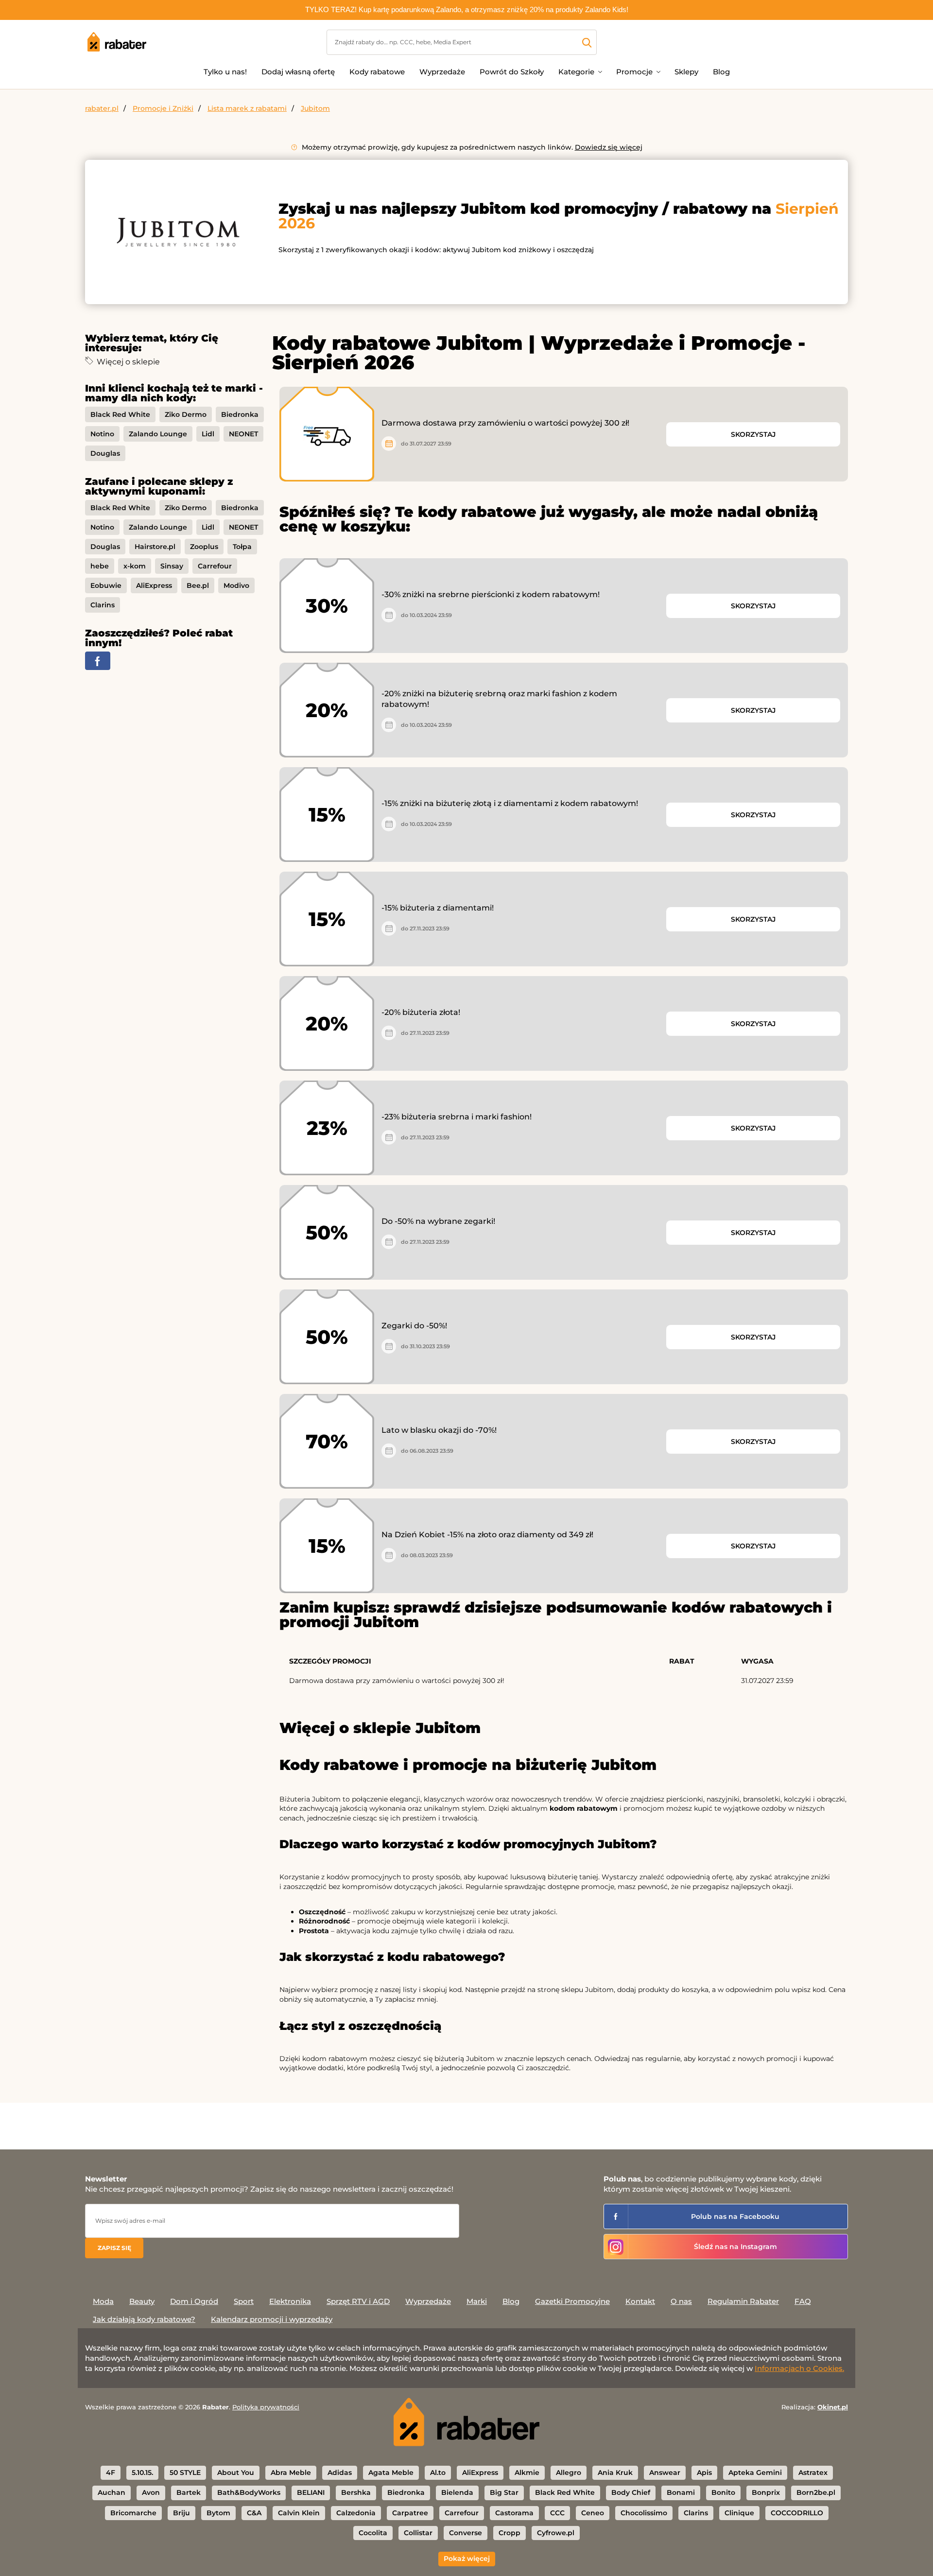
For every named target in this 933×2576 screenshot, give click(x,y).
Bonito (723, 2492)
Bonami (681, 2492)
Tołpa (242, 547)
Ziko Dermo (186, 414)
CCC (557, 2513)
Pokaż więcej (467, 2559)
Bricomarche (133, 2513)
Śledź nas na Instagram (735, 2247)
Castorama (514, 2513)
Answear (665, 2473)
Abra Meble (291, 2473)
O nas (681, 2301)
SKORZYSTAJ (753, 434)
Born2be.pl (816, 2492)
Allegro (569, 2473)
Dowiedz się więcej (609, 147)
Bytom (218, 2513)
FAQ (803, 2301)
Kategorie (576, 72)
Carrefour (215, 566)
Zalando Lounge (158, 434)
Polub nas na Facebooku (735, 2216)
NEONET (243, 434)
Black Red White (120, 414)
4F (111, 2473)
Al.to (438, 2473)
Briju (181, 2513)
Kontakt (640, 2301)
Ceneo (593, 2513)
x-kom (135, 566)
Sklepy (686, 72)
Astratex (813, 2473)
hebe (100, 566)
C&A (254, 2513)
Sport (244, 2301)
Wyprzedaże (442, 72)
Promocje (634, 72)
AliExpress (154, 585)
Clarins (103, 605)
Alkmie (527, 2473)
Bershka (356, 2492)
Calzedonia (356, 2513)
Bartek (189, 2492)
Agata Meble (391, 2473)
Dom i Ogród (194, 2301)
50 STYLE (185, 2473)
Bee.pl (198, 585)
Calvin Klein (299, 2513)
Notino (102, 434)
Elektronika (290, 2301)
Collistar (418, 2533)
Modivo (236, 585)
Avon (151, 2492)
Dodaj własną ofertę (298, 72)
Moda (103, 2301)
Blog (721, 72)
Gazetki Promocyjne (572, 2301)
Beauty (142, 2301)
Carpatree (410, 2513)
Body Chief (631, 2492)
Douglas (105, 453)
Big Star (504, 2492)
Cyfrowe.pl (556, 2533)
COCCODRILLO (797, 2513)
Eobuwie (106, 585)
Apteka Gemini (755, 2473)
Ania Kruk (615, 2473)
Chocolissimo (644, 2513)
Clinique (739, 2513)
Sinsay (172, 566)
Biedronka (240, 414)
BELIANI (311, 2492)
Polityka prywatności (266, 2407)
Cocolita (373, 2533)
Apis (704, 2473)
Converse (466, 2533)
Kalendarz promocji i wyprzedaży (272, 2319)
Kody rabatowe (377, 72)
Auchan (112, 2492)
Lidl (208, 434)
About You (236, 2473)
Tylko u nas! (225, 72)
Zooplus (204, 547)
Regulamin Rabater (743, 2301)
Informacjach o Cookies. (799, 2368)
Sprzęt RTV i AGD (358, 2301)
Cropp (510, 2533)
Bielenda (457, 2492)
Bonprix (766, 2492)
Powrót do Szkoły (512, 72)
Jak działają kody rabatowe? (144, 2319)
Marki (477, 2301)
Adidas (340, 2473)
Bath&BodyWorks (249, 2492)
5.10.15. (142, 2473)
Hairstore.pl (155, 547)
